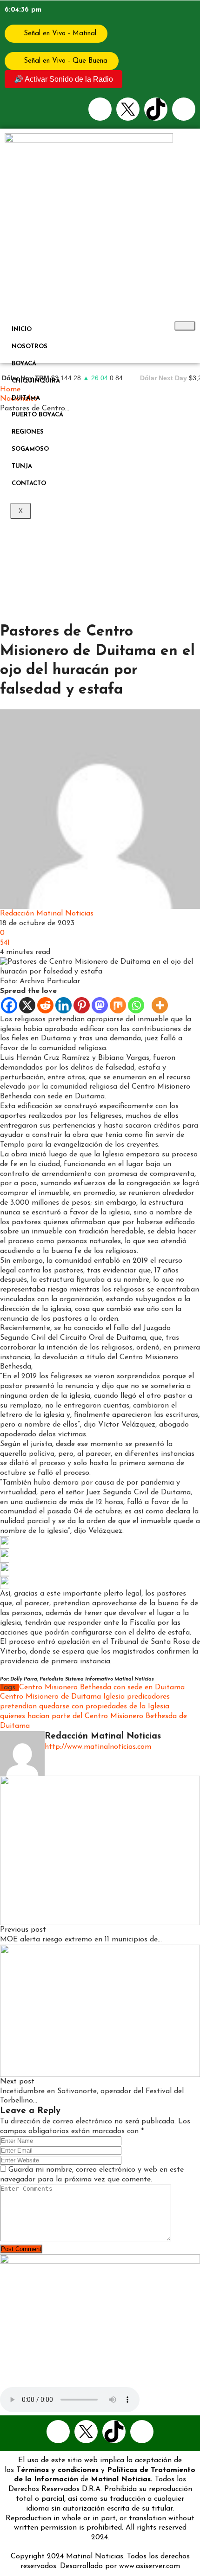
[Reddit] (45, 1005)
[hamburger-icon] (185, 326)
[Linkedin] (63, 1005)
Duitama (26, 398)
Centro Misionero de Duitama (50, 1697)
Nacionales (19, 704)
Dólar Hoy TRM (26, 378)
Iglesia (114, 1697)
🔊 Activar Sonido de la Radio (63, 79)
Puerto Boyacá (37, 415)
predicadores (148, 1697)
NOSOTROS (30, 347)
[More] (160, 1005)
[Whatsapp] (184, 109)
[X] (27, 1005)
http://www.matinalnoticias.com (98, 1747)
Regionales (84, 704)
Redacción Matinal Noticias (47, 914)
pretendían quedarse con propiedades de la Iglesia (85, 1707)
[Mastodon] (100, 1005)
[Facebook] (100, 109)
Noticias (51, 704)
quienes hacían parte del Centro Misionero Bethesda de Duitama (93, 1721)
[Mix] (118, 1005)
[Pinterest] (82, 1005)
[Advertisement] (100, 518)
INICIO (22, 329)
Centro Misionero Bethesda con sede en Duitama (102, 1687)
